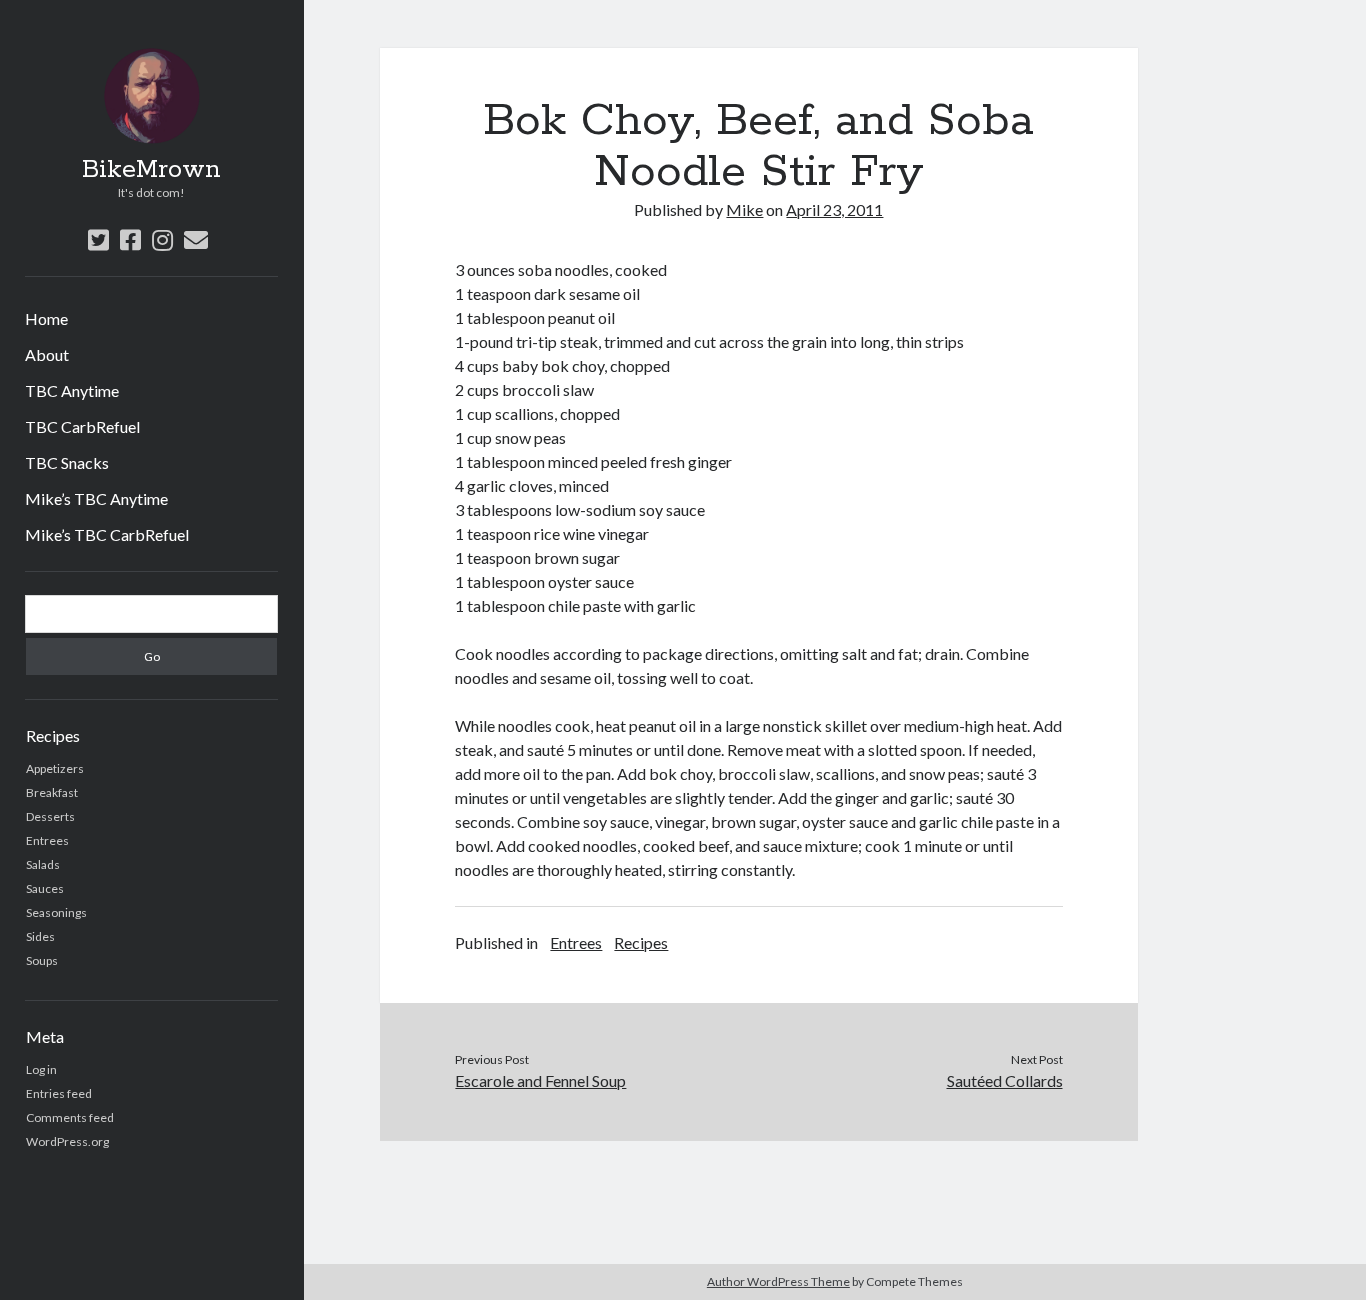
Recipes (641, 942)
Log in (41, 1069)
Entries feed (59, 1093)
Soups (42, 960)
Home (46, 318)
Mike (744, 209)
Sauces (45, 888)
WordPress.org (67, 1141)
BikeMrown (151, 170)
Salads (43, 864)
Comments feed (70, 1117)
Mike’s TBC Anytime (96, 498)
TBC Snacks (67, 462)
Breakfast (52, 792)
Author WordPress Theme (778, 1281)
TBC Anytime (72, 390)
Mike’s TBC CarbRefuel (107, 534)
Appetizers (55, 768)
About (47, 354)
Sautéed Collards (1005, 1080)
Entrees (47, 840)
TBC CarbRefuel (82, 426)
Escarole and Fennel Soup (540, 1080)
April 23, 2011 (834, 209)
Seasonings (56, 912)
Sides (40, 936)
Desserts (50, 816)
